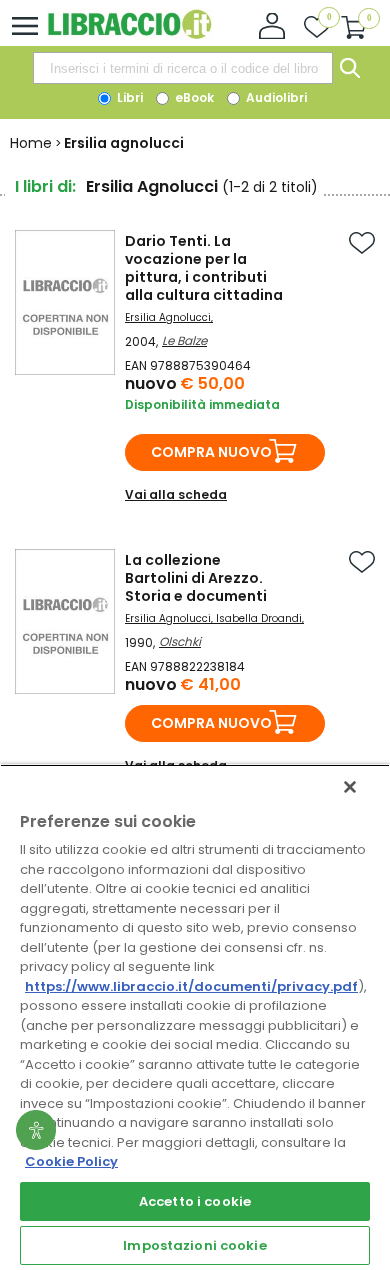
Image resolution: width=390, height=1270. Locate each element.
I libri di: (45, 186)
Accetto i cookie (195, 1201)
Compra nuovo (211, 452)
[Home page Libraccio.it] (129, 34)
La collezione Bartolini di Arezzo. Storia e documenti (196, 578)
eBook (193, 97)
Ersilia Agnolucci (168, 317)
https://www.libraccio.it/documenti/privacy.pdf (191, 986)
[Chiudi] (350, 787)
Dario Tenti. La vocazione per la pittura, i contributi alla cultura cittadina (204, 268)
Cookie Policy (71, 1161)
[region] (195, 1017)
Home (31, 143)
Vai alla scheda (176, 494)
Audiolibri (275, 97)
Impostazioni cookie (194, 1245)
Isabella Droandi (259, 618)
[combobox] (183, 68)
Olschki (180, 641)
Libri (128, 97)
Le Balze (184, 340)
